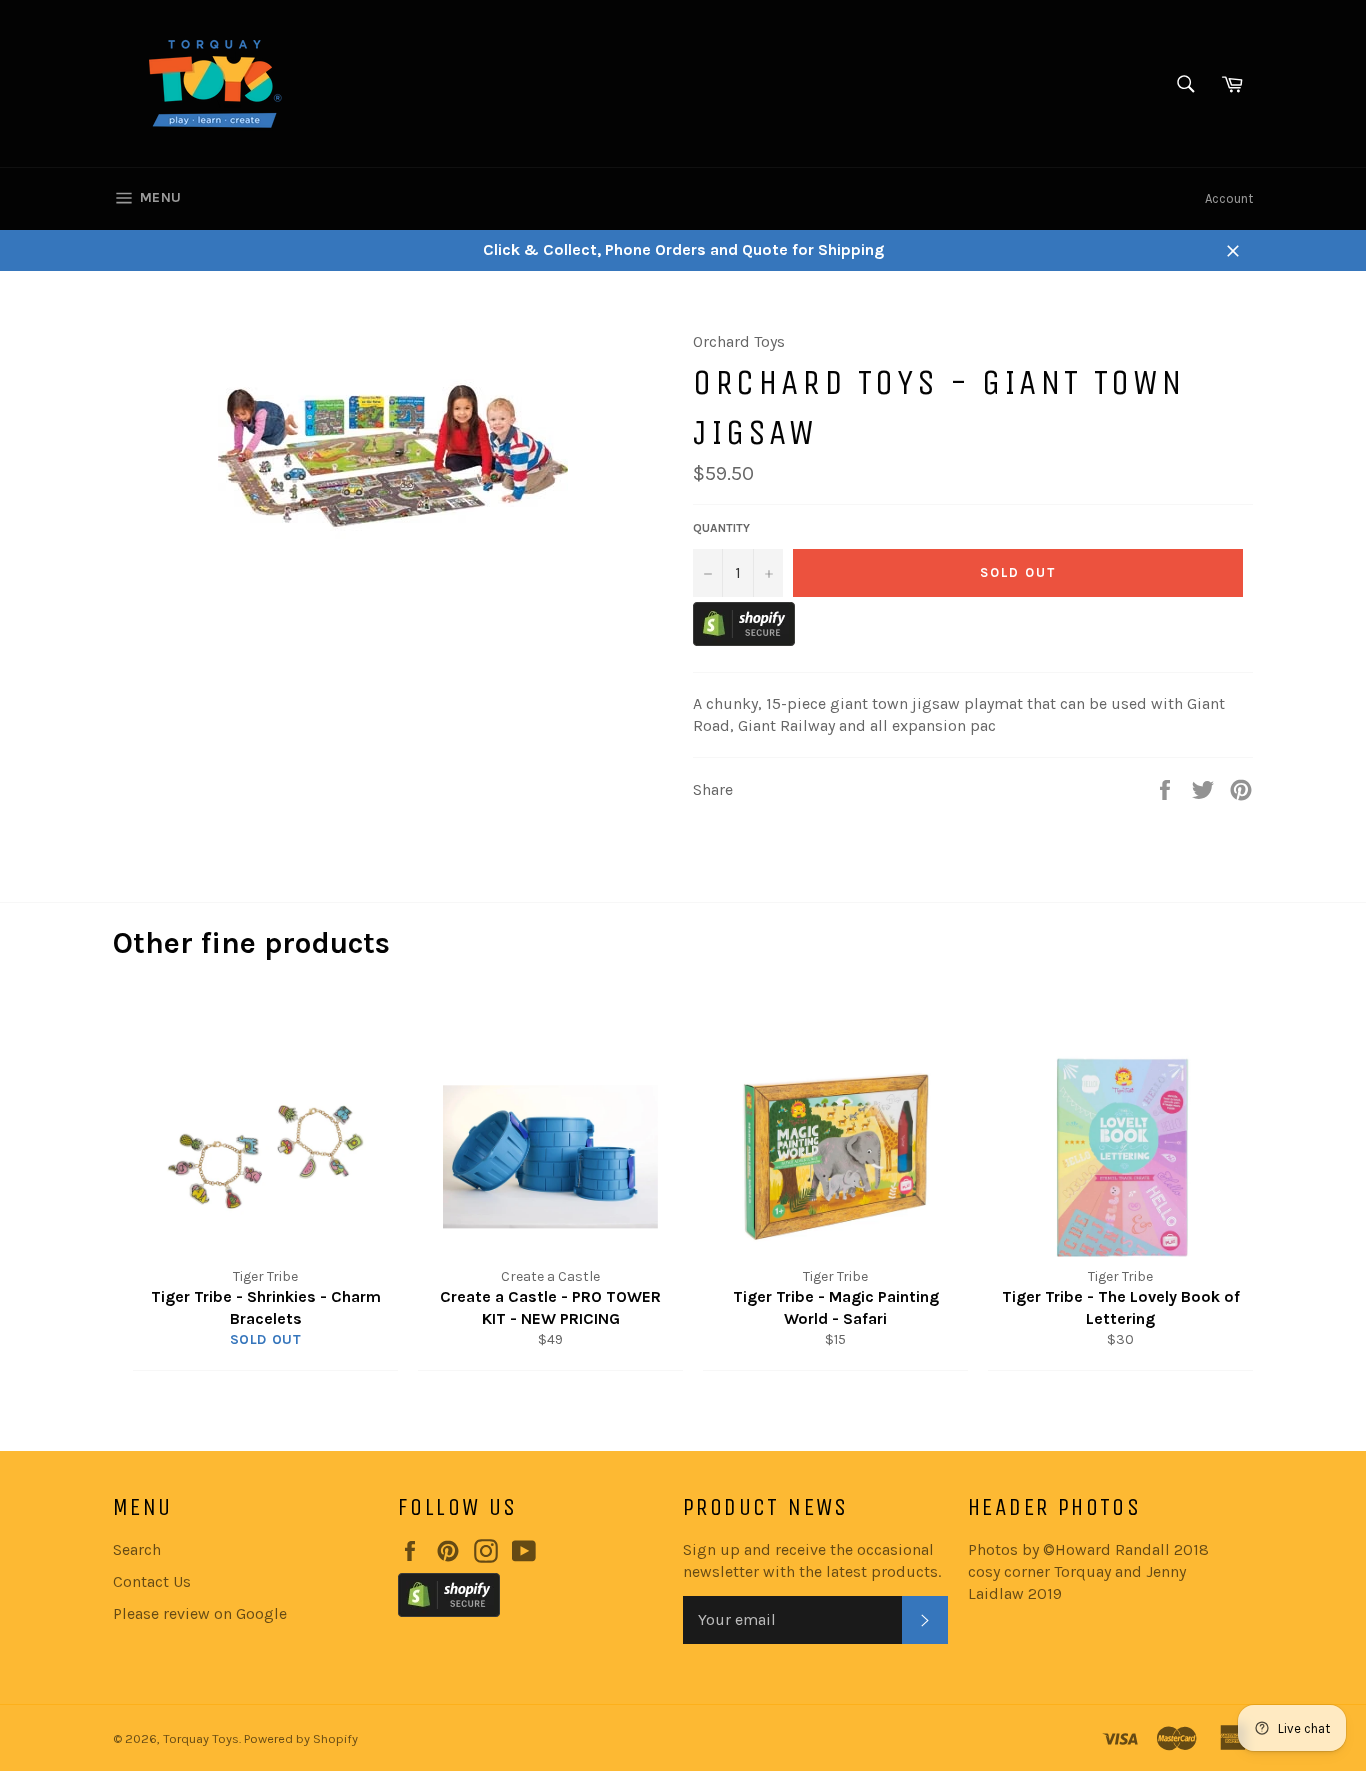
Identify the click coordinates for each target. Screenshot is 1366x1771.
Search (137, 1549)
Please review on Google (200, 1613)
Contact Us (152, 1581)
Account (1229, 198)
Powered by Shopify (301, 1738)
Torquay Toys (201, 1738)
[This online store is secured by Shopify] (744, 640)
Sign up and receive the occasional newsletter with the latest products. (812, 1560)
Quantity (721, 528)
